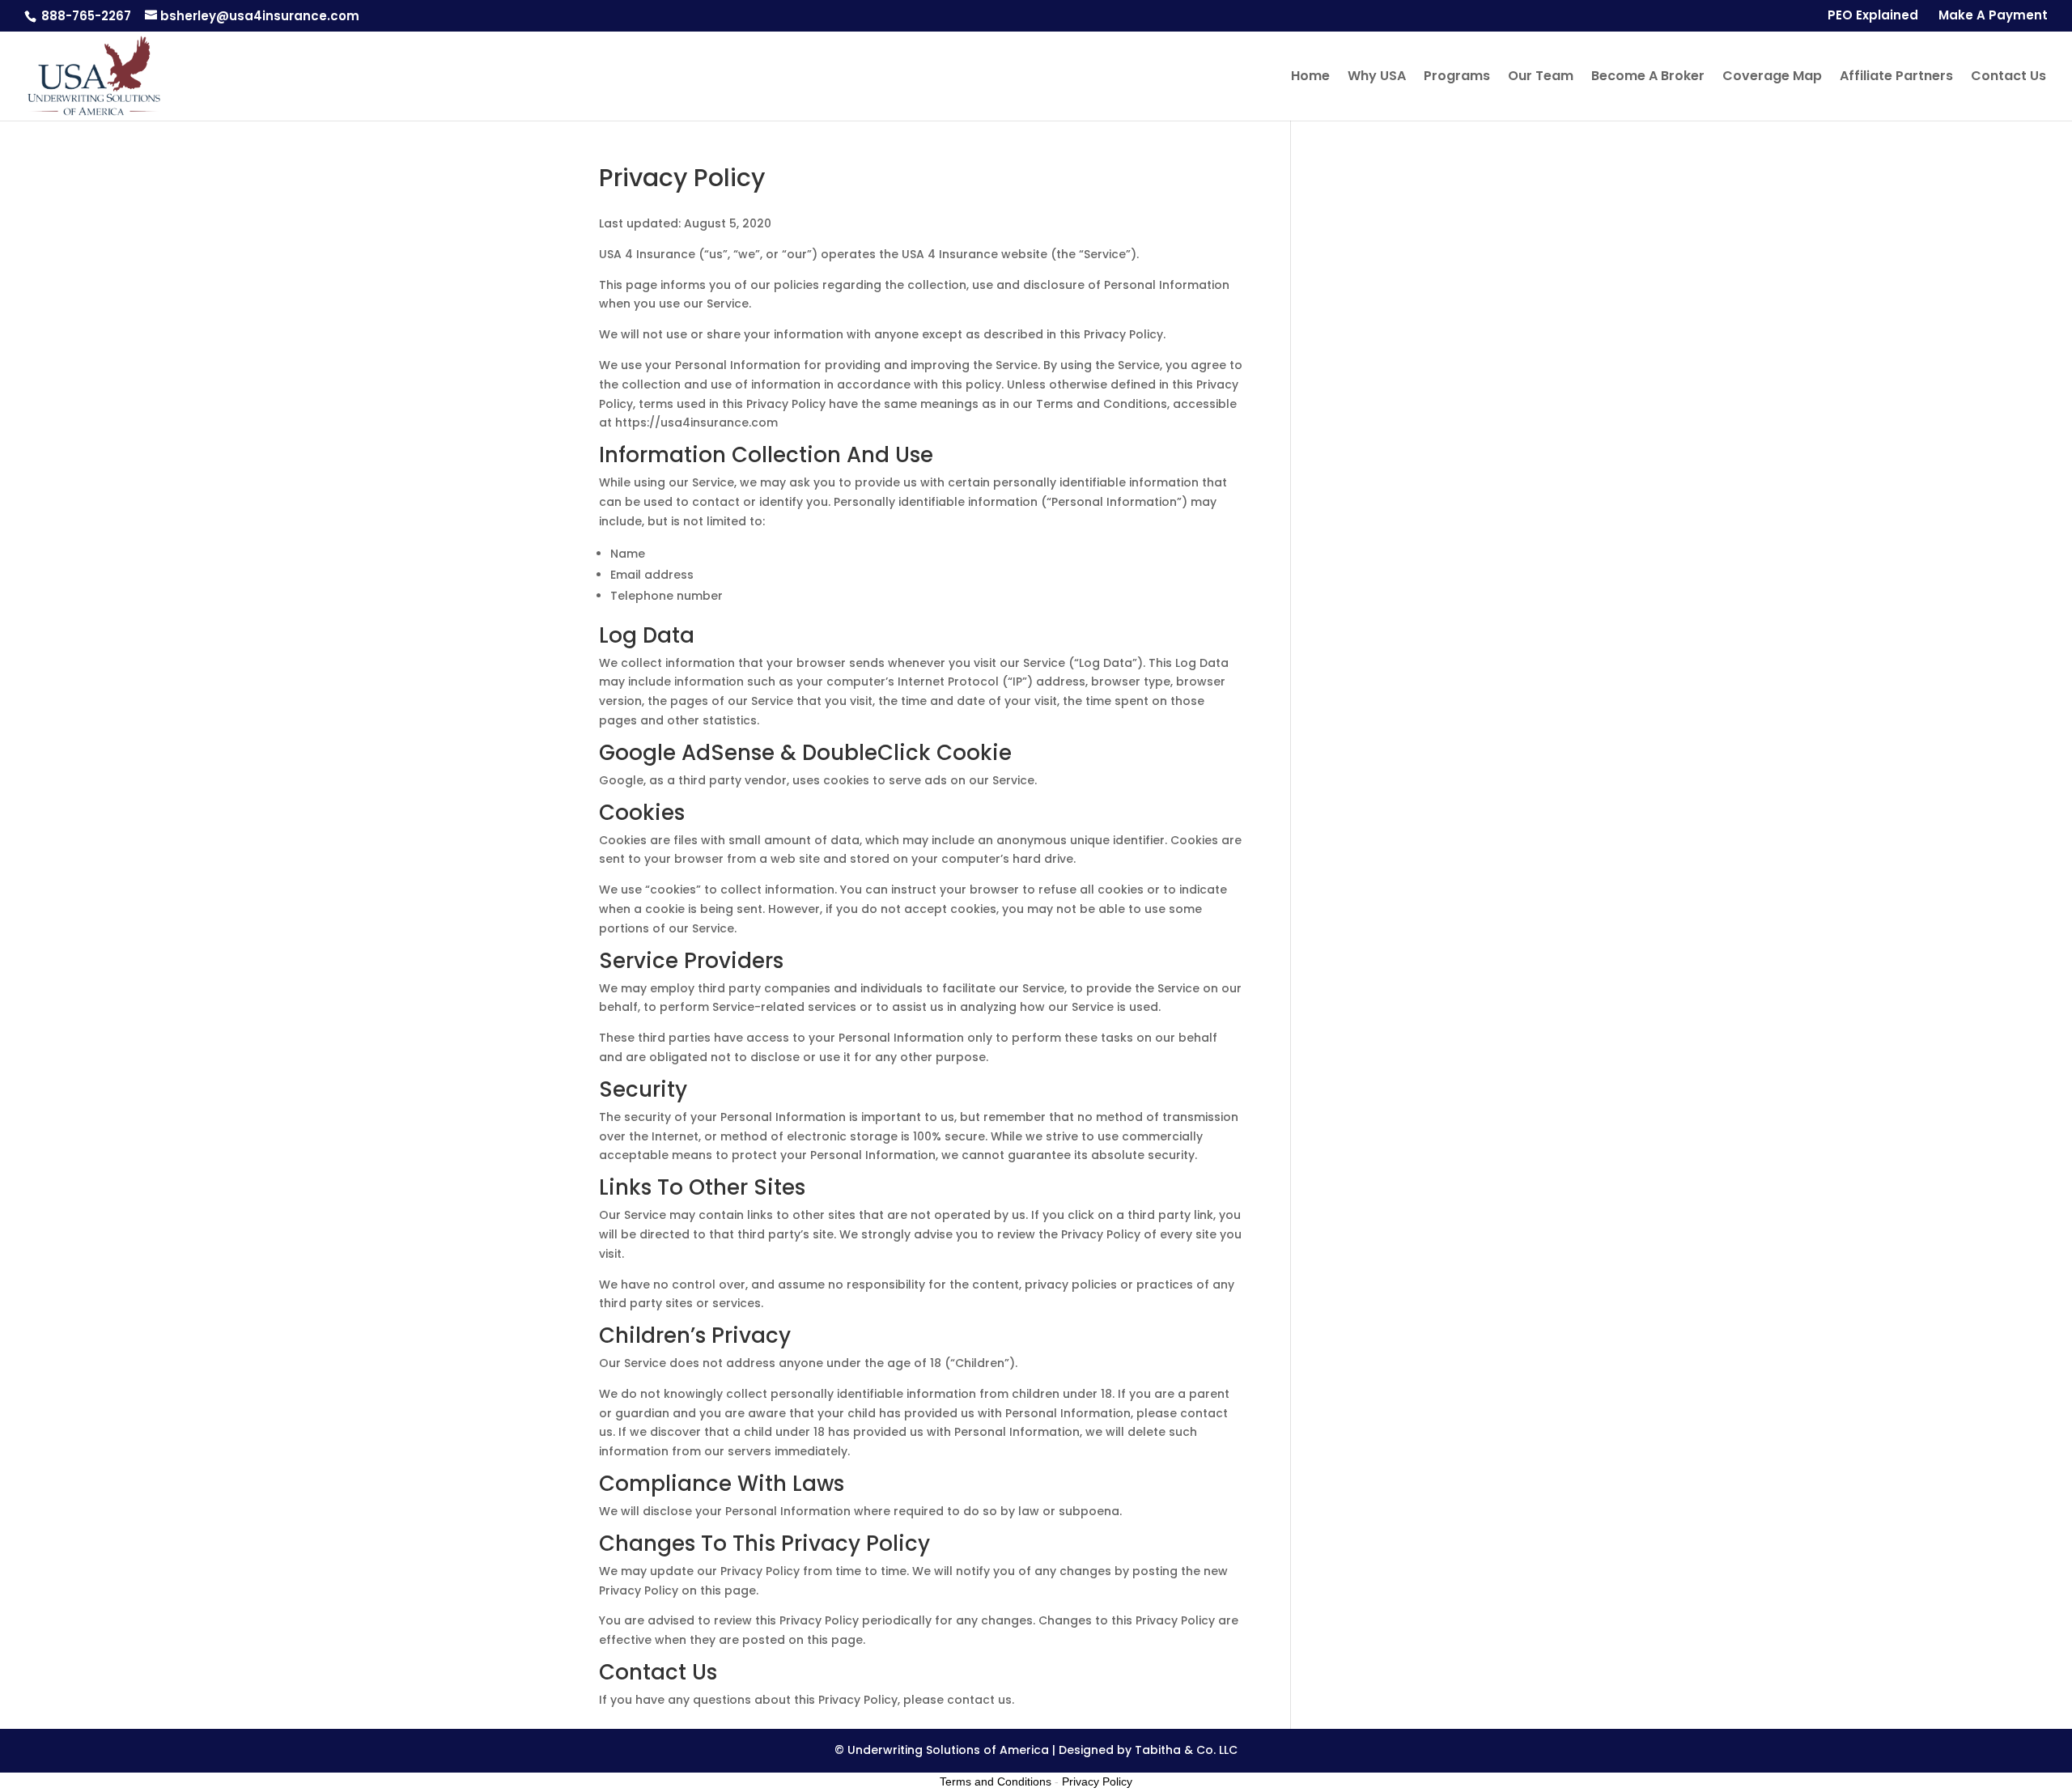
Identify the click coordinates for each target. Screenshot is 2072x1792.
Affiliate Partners (1896, 78)
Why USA (1377, 78)
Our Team (1541, 78)
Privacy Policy (1097, 1781)
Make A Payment (1993, 16)
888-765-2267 (85, 16)
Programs (1457, 78)
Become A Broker (1648, 78)
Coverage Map (1772, 78)
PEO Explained (1873, 16)
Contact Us (2008, 78)
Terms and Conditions (996, 1781)
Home (1310, 78)
